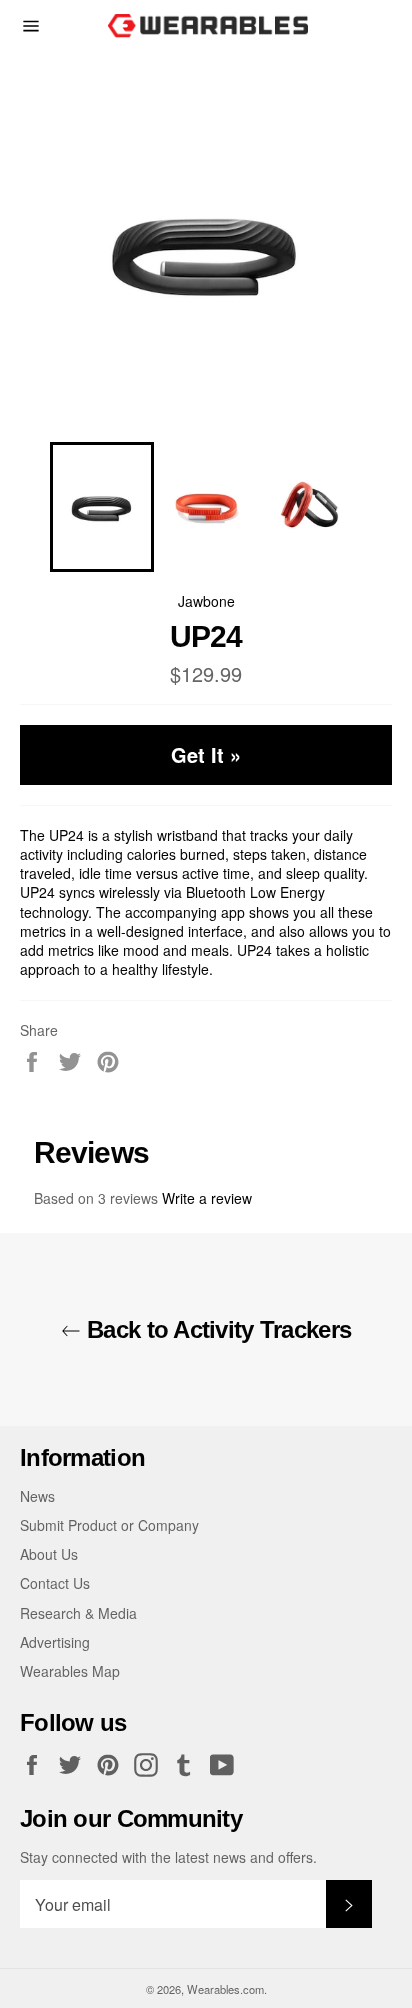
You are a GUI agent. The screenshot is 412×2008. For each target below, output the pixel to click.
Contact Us (55, 1583)
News (37, 1496)
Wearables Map (70, 1671)
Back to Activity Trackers (216, 1329)
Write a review (207, 1198)
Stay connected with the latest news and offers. (168, 1857)
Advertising (55, 1642)
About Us (49, 1554)
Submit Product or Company (109, 1525)
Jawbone (206, 601)
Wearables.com (225, 1989)
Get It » (206, 754)
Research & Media (78, 1613)
